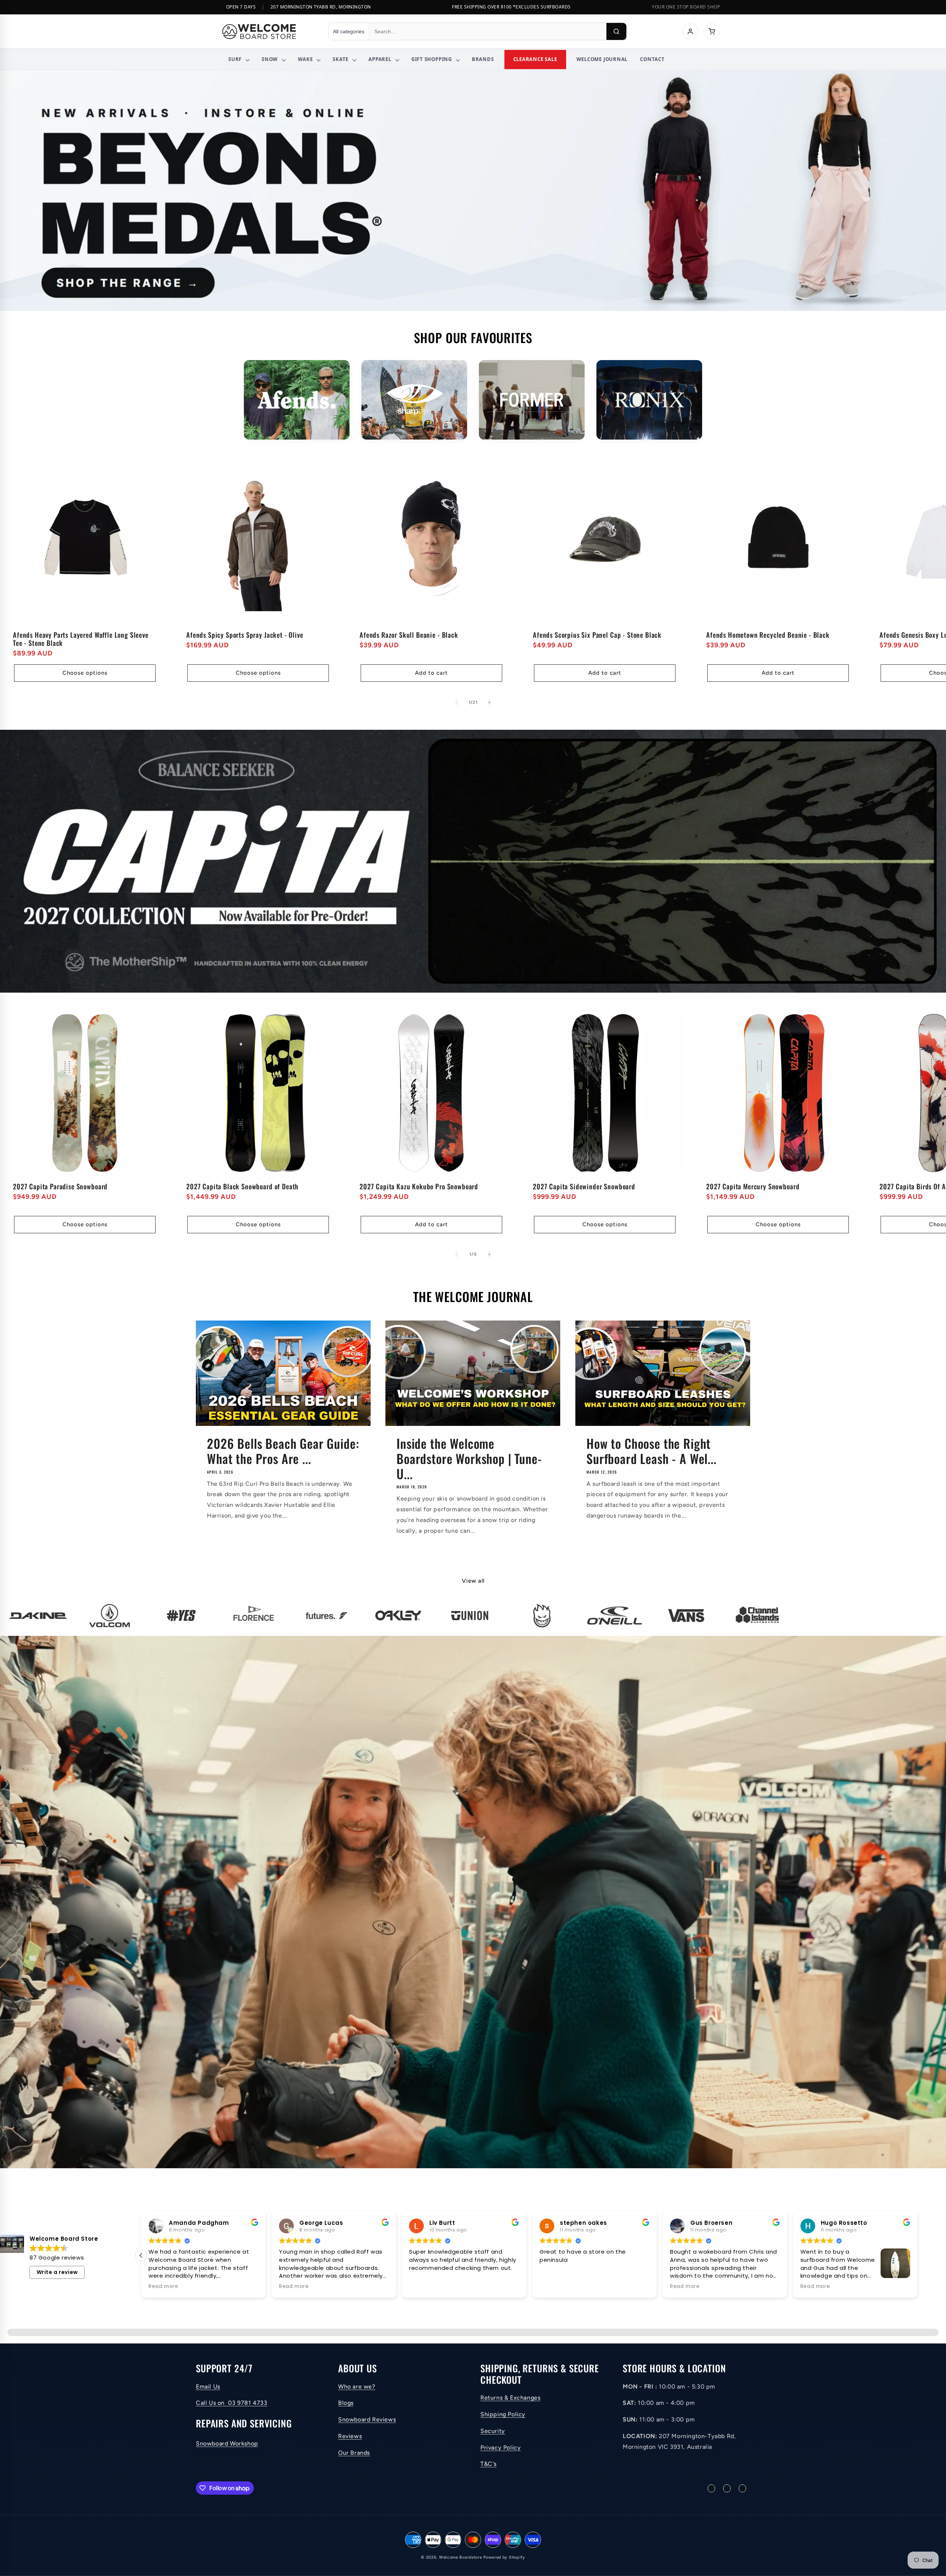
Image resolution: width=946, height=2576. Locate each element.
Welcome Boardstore (461, 2557)
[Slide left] (457, 702)
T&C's (489, 2464)
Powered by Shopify (504, 2557)
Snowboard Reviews (367, 2419)
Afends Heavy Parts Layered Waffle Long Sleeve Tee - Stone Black (81, 639)
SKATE (341, 59)
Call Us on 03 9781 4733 (232, 2403)
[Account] (690, 31)
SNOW (270, 59)
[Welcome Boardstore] (268, 31)
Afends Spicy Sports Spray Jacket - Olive (245, 635)
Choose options (85, 673)
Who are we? (357, 2387)
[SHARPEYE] (414, 400)
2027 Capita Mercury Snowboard (753, 1186)
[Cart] (712, 31)
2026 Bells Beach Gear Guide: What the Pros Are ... (283, 1451)
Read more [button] (424, 2287)
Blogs (346, 2403)
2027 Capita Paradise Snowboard (60, 1186)
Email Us (208, 2387)
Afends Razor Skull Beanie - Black (409, 635)
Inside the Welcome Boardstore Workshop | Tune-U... (469, 1458)
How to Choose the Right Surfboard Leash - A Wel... (651, 1451)
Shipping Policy (503, 2414)
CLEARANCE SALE (535, 59)
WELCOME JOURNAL (602, 59)
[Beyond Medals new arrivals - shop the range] (473, 191)
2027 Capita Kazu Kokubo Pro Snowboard (419, 1186)
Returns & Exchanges (510, 2398)
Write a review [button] (57, 2272)
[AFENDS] (297, 400)
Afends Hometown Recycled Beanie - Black (768, 635)
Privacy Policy (501, 2448)
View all (473, 1581)
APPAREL (380, 59)
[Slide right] (489, 702)
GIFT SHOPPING (432, 59)
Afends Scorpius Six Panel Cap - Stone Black (597, 635)
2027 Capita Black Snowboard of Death (242, 1186)
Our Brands (354, 2453)
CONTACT (652, 59)
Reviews (350, 2436)
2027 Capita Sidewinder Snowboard (584, 1186)
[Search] (616, 31)
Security (493, 2431)
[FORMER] (532, 400)
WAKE (305, 59)
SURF (235, 59)
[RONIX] (649, 400)
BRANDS (483, 59)
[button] (918, 2255)
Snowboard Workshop (227, 2443)
